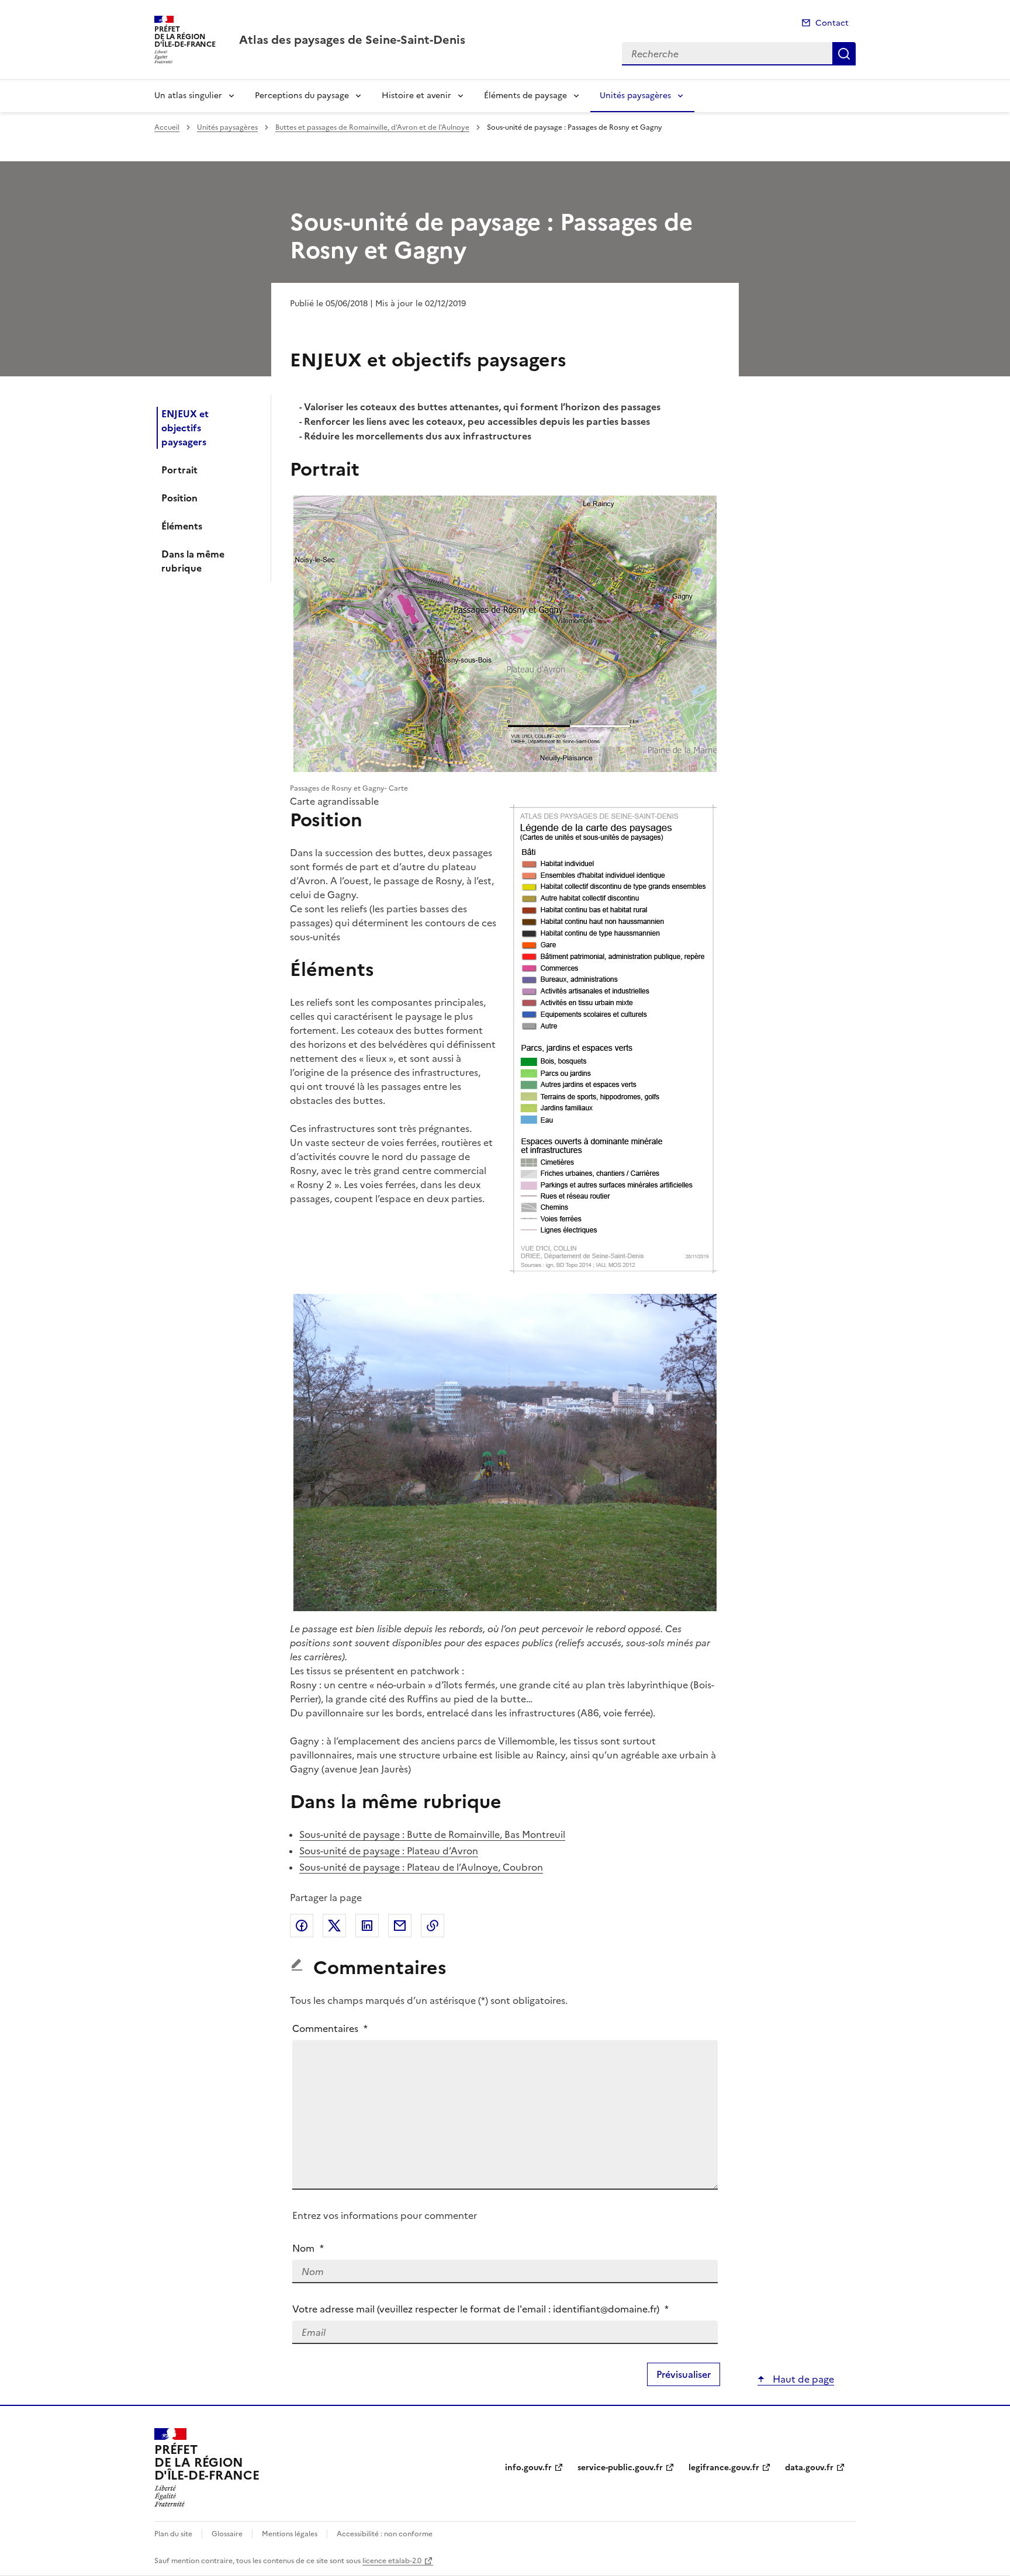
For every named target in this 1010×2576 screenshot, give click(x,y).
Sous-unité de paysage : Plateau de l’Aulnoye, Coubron (421, 1867)
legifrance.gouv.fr (724, 2468)
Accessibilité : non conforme (385, 2534)
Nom (308, 2248)
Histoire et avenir (416, 96)
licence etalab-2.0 (392, 2561)
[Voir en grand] (505, 635)
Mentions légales (290, 2534)
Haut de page (802, 2379)
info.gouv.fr (528, 2468)
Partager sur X (334, 1926)
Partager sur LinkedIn (367, 1926)
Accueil (167, 127)
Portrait (179, 470)
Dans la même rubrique (193, 561)
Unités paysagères (635, 96)
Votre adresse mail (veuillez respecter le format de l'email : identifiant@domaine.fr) (480, 2309)
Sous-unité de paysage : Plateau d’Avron (389, 1851)
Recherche (844, 54)
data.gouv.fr (809, 2468)
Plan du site (173, 2534)
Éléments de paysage (525, 96)
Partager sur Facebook (302, 1926)
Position (179, 498)
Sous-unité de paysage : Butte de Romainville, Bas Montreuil (432, 1834)
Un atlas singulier (188, 96)
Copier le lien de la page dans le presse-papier (433, 1926)
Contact (832, 23)
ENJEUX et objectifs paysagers (185, 428)
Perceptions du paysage (302, 96)
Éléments (182, 526)
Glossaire (227, 2534)
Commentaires (330, 2028)
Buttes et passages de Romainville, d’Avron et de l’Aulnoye (372, 127)
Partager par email (400, 1926)
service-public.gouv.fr (620, 2468)
